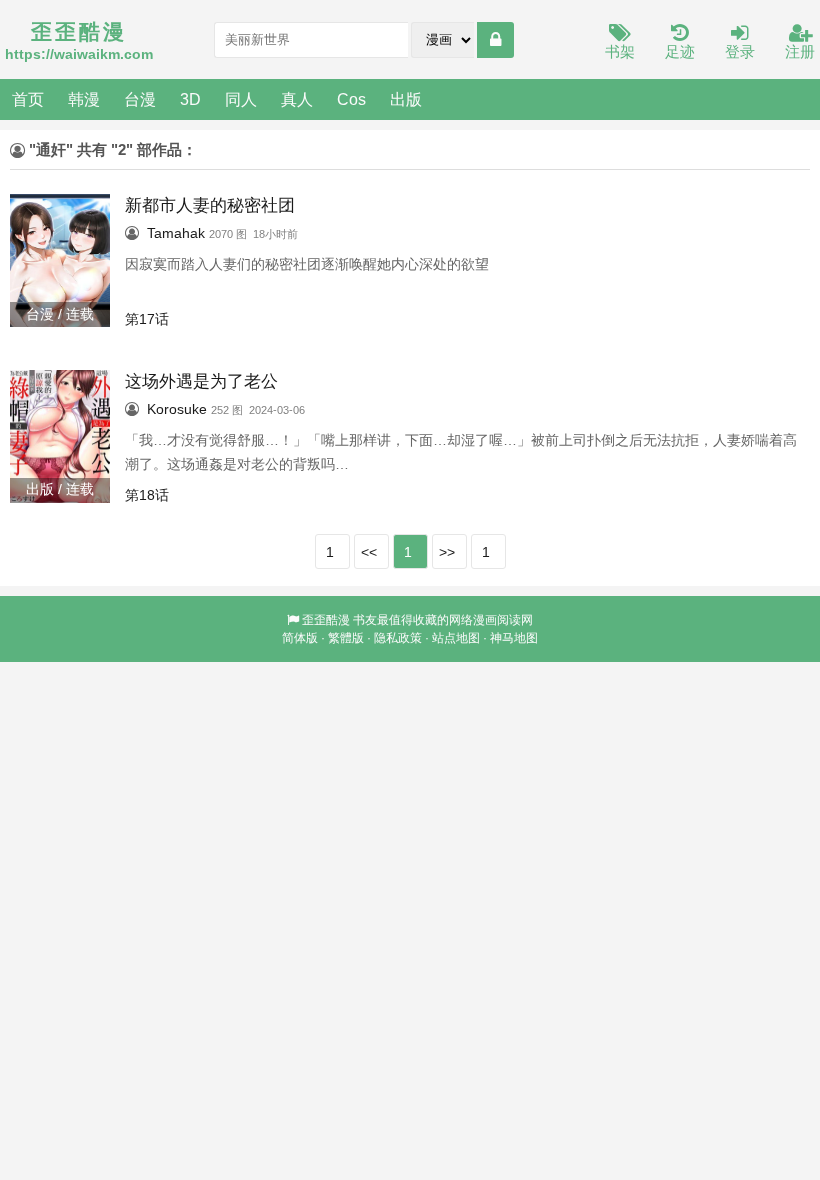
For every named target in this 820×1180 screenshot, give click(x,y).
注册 (800, 51)
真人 (297, 99)
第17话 (147, 319)
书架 (620, 51)
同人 (241, 99)
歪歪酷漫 (326, 620)
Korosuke (177, 409)
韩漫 (84, 99)
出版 (406, 99)
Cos (351, 99)
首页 (28, 99)
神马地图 (514, 638)
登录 (740, 51)
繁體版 (346, 638)
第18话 (147, 495)
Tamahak (176, 233)
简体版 (300, 638)
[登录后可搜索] (495, 40)
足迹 (680, 51)
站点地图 (456, 638)
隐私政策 (398, 638)
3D (190, 99)
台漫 (140, 99)
